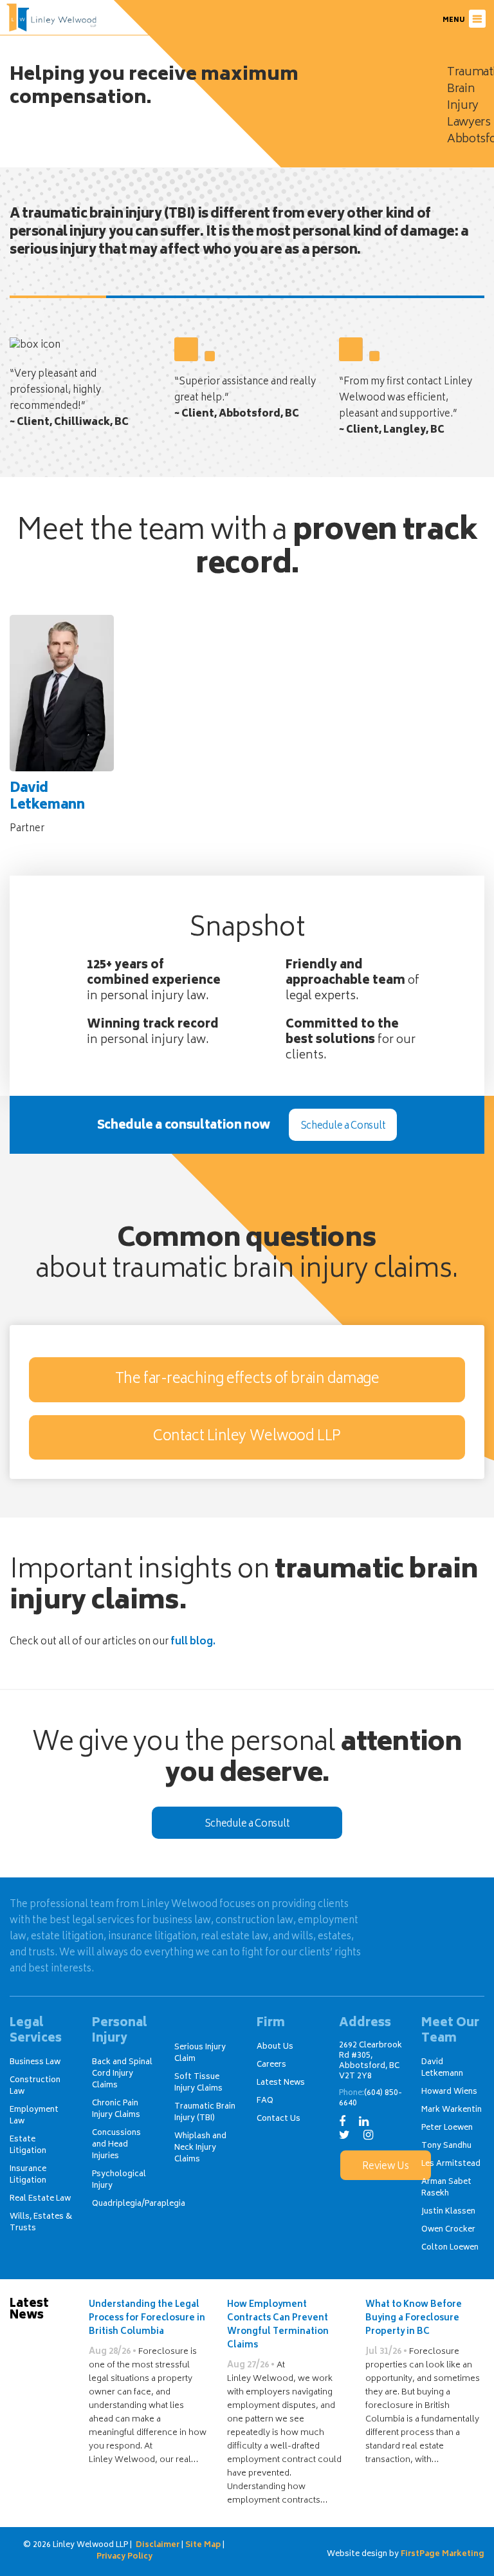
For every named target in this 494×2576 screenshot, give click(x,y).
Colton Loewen (450, 2248)
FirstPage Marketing (443, 2555)
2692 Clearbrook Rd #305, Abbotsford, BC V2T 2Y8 (370, 2061)
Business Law (35, 2063)
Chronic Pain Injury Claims (116, 2110)
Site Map (203, 2545)
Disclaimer (158, 2545)
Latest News (281, 2083)
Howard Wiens (449, 2092)
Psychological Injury (119, 2180)
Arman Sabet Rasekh (446, 2188)
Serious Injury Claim (200, 2054)
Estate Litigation (28, 2146)
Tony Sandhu (446, 2146)
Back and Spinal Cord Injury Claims (122, 2074)
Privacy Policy (124, 2557)
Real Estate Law (40, 2199)
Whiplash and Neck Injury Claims (200, 2148)
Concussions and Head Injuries (116, 2145)
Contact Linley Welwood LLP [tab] (247, 1437)
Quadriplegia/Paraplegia (139, 2204)
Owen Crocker (448, 2230)
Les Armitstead (451, 2164)
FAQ (265, 2101)
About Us (275, 2047)
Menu (454, 21)
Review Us (385, 2167)
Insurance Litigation (28, 2175)
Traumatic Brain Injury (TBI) (205, 2113)
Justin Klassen (448, 2212)
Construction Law (35, 2086)
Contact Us (279, 2119)
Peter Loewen (447, 2128)
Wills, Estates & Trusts (41, 2223)
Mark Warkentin (452, 2110)
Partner (47, 809)
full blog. (193, 1642)
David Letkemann (442, 2068)
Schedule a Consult (343, 1126)
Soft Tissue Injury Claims (198, 2083)
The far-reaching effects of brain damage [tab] (247, 1380)
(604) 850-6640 (370, 2099)
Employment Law (34, 2116)
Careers (271, 2065)
